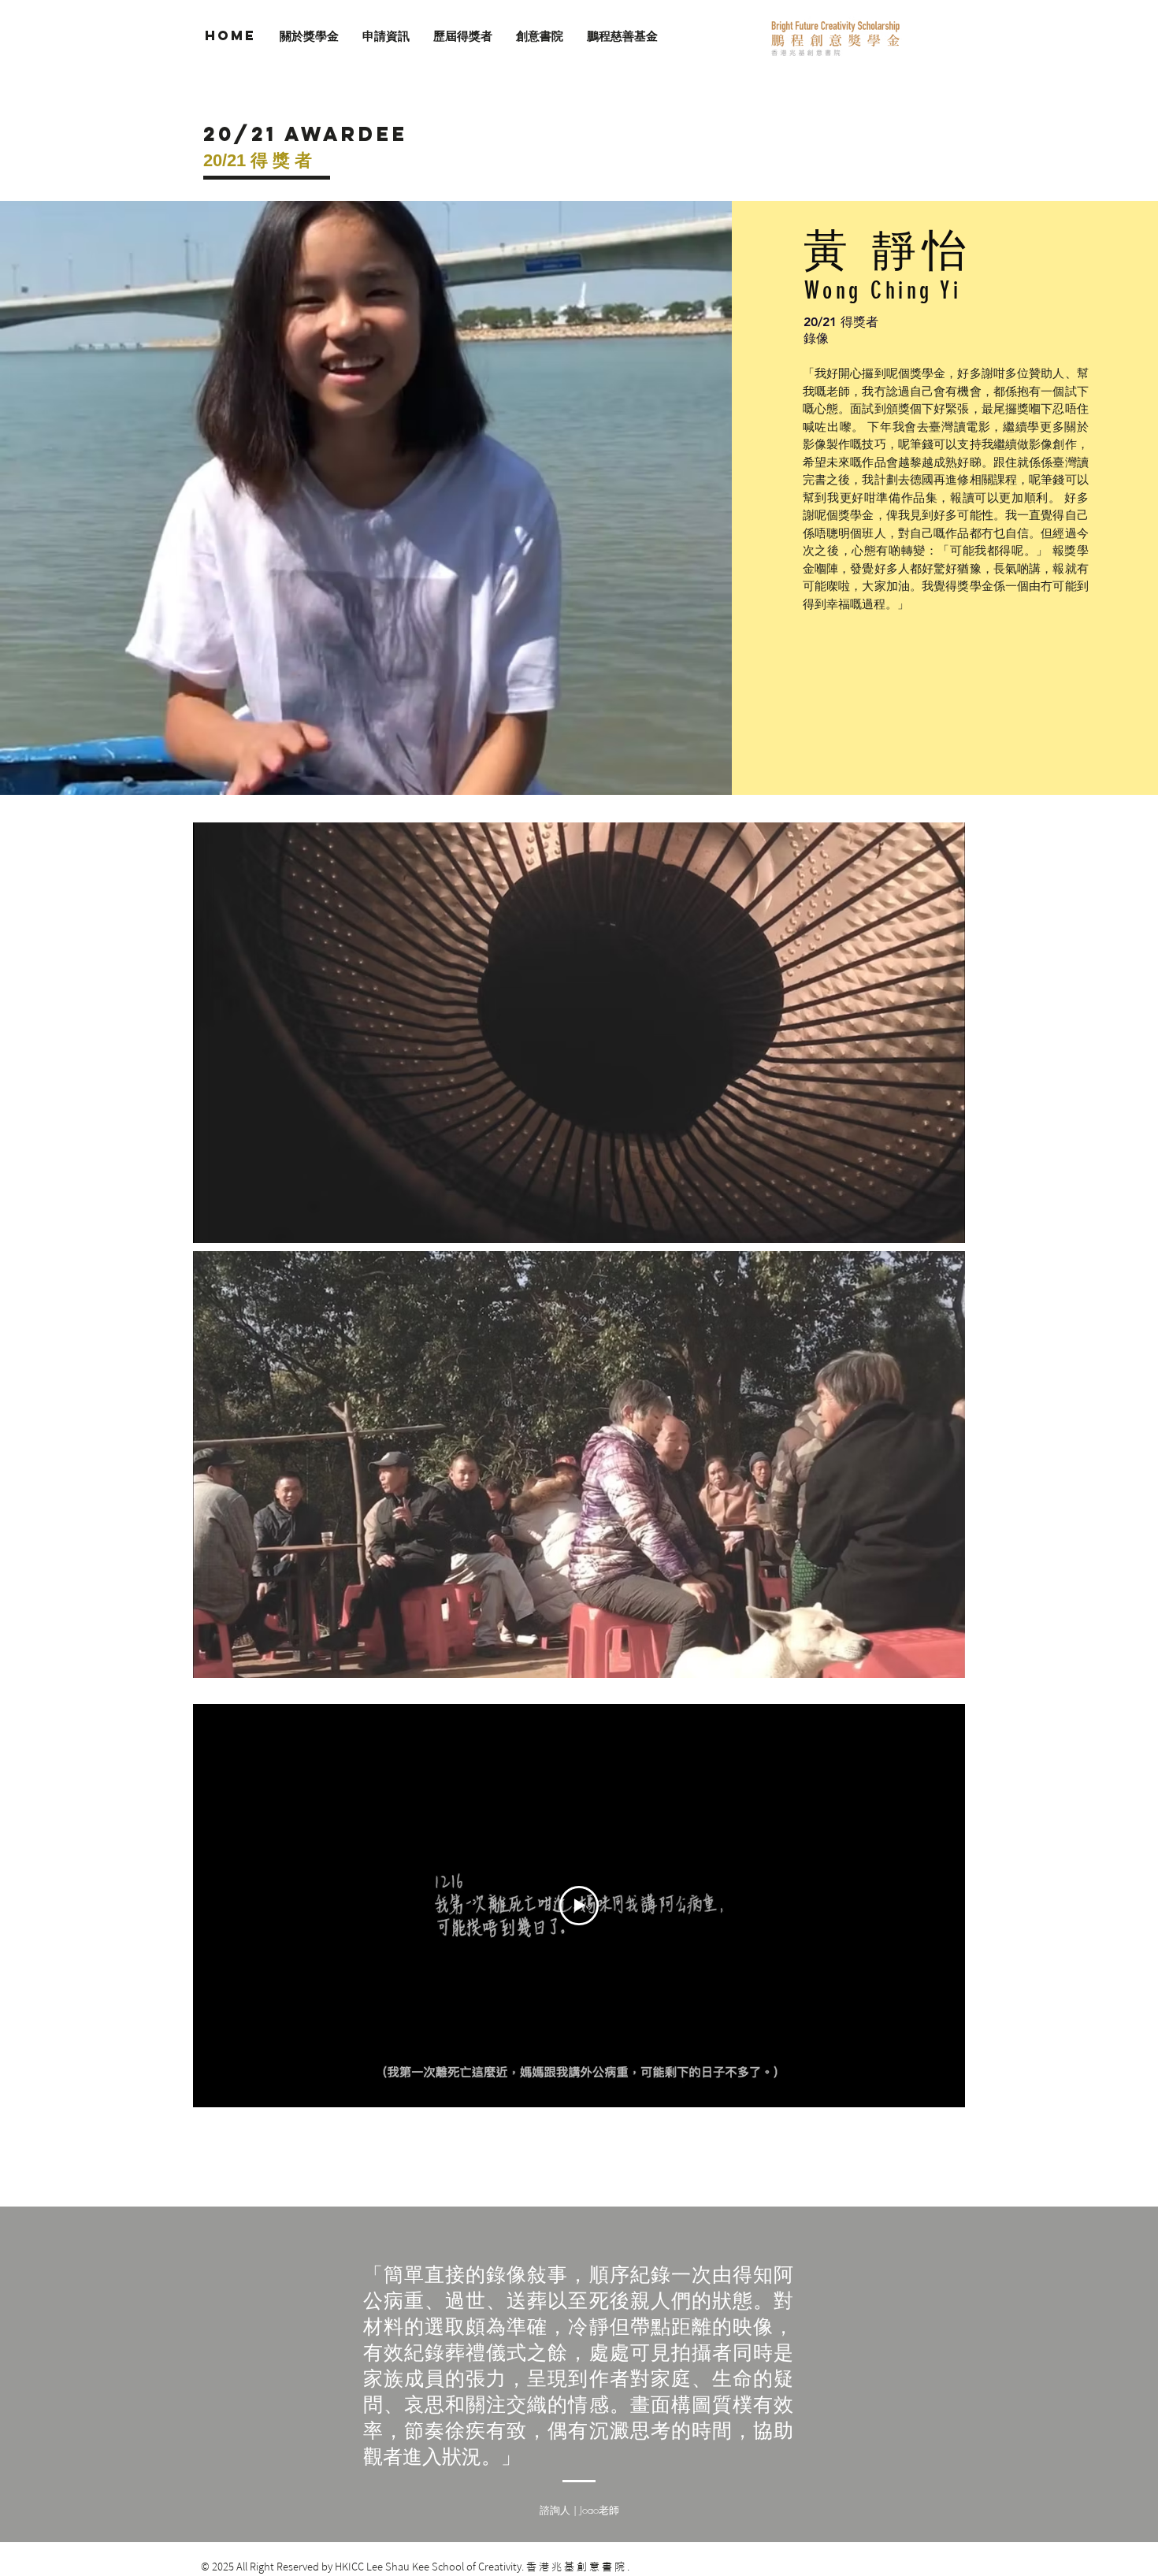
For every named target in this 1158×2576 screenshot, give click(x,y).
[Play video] (579, 1906)
